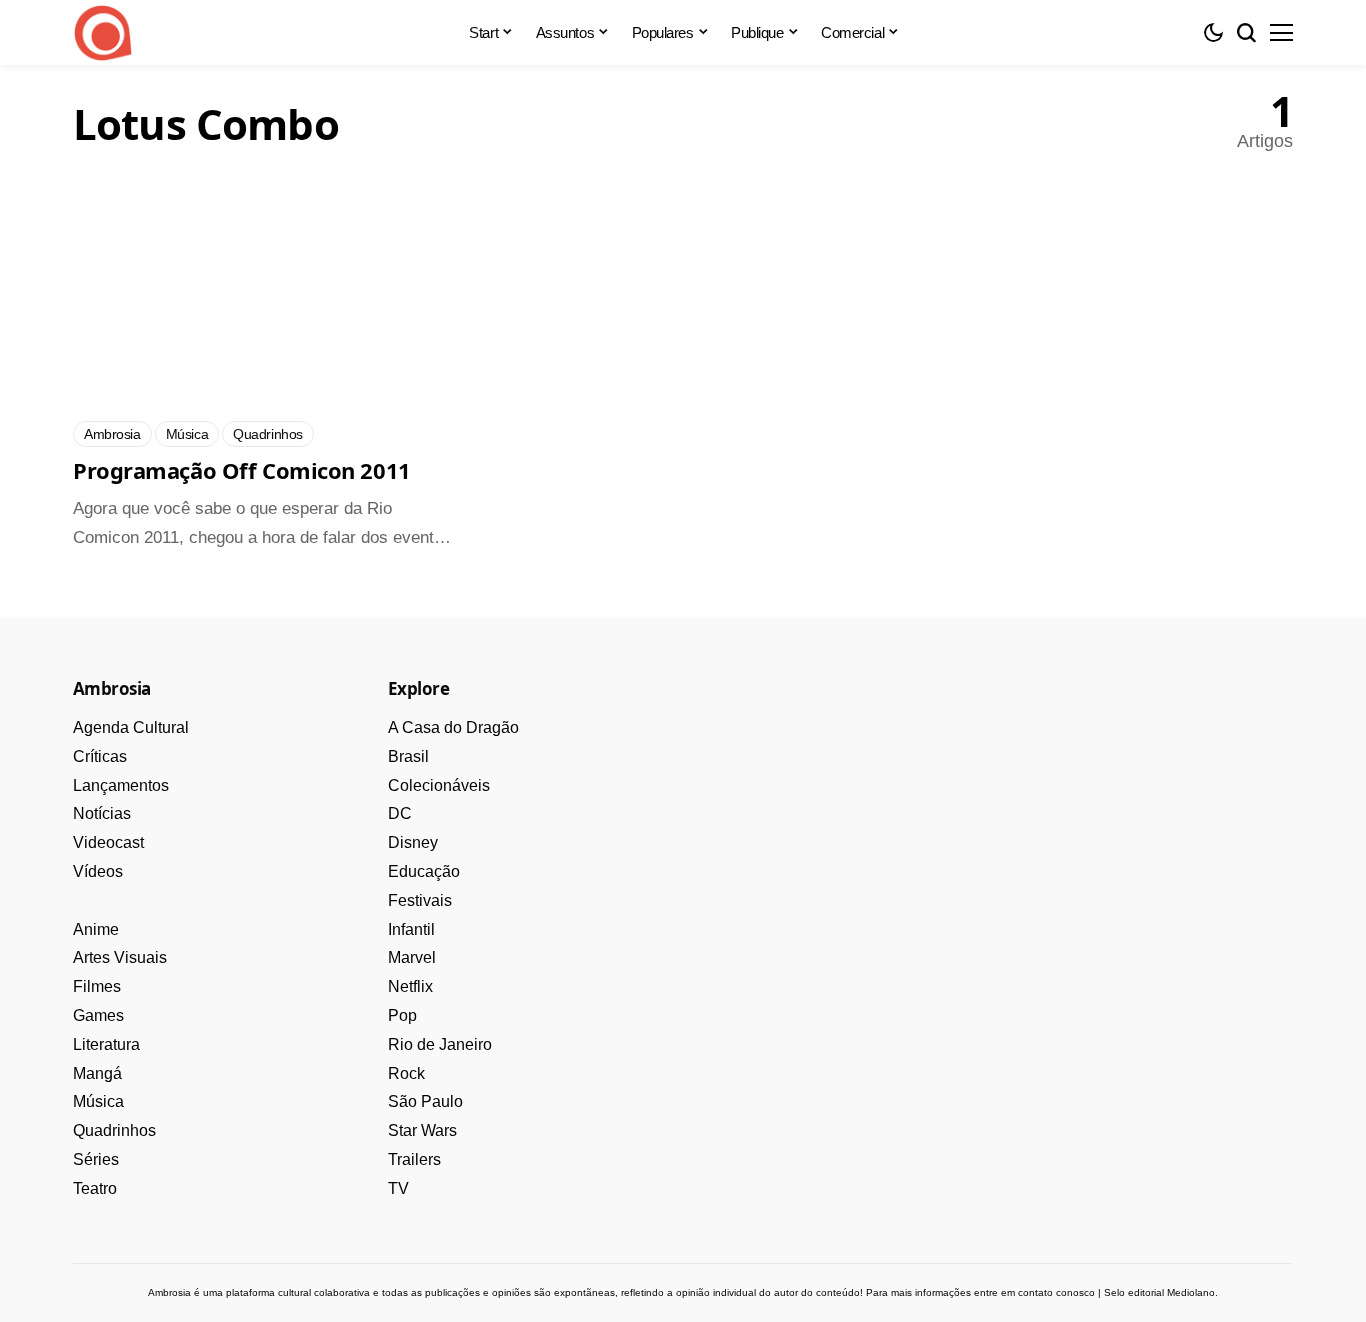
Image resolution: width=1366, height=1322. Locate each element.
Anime (96, 929)
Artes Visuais (120, 957)
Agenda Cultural (131, 727)
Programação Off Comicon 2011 (242, 470)
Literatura (106, 1044)
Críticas (100, 756)
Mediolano (1191, 1292)
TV (398, 1188)
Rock (406, 1073)
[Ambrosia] (103, 33)
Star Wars (422, 1130)
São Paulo (425, 1101)
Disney (413, 842)
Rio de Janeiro (440, 1044)
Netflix (410, 986)
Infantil (411, 929)
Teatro (95, 1188)
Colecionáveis (439, 785)
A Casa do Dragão (453, 727)
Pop (402, 1015)
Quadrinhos (114, 1130)
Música (98, 1101)
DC (400, 813)
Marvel (412, 957)
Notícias (102, 813)
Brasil (408, 756)
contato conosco (1056, 1292)
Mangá (97, 1073)
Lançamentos (121, 785)
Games (98, 1015)
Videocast (108, 842)
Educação (424, 871)
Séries (96, 1159)
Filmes (97, 986)
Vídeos (98, 871)
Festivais (420, 900)
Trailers (414, 1159)
